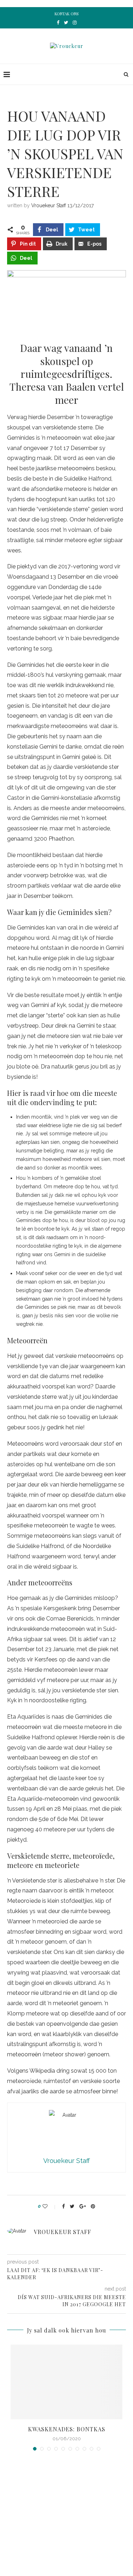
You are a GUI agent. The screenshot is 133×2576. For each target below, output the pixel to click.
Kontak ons (66, 14)
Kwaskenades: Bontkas (67, 2429)
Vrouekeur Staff (49, 205)
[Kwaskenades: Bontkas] (66, 2382)
